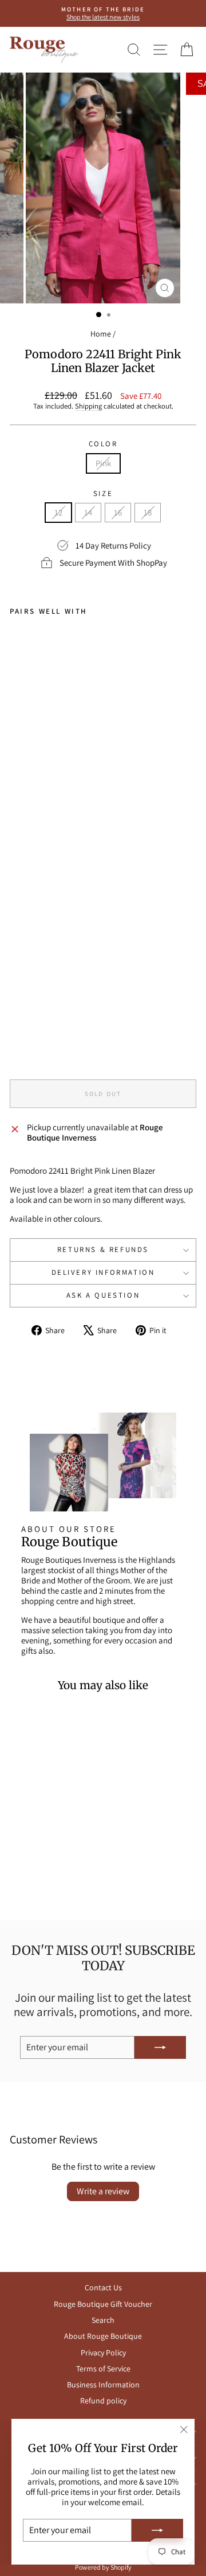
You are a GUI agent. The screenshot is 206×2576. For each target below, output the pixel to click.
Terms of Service (103, 2369)
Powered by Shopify (103, 2567)
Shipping (88, 406)
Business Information (103, 2385)
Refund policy (103, 2401)
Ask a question (103, 1295)
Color (103, 444)
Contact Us (103, 2287)
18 (148, 512)
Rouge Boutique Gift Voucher (103, 2304)
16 (118, 512)
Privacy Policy (103, 2353)
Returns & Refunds (103, 1249)
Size (103, 494)
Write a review (103, 2191)
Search (103, 2320)
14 (88, 512)
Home (101, 334)
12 (58, 512)
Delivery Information (103, 1272)
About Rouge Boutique (103, 2336)
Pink (103, 463)
